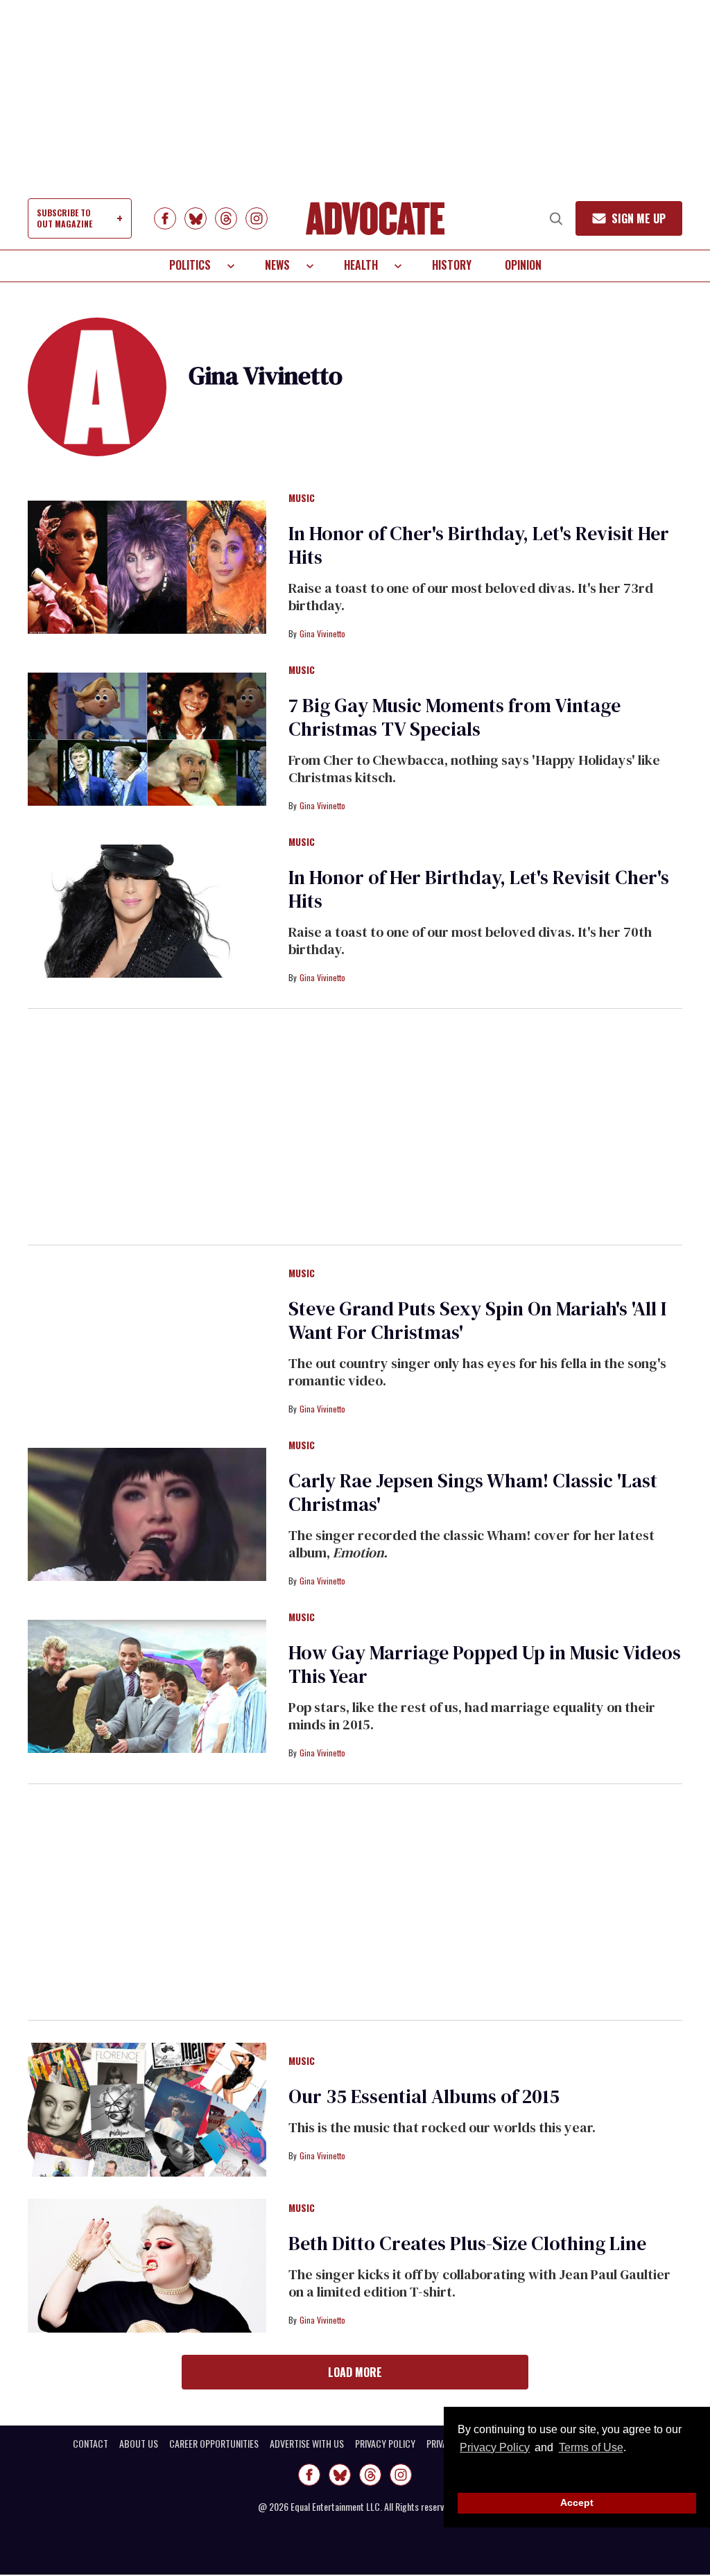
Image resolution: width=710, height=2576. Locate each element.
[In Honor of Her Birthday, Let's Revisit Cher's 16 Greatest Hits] (147, 910)
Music (302, 499)
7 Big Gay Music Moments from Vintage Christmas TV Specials (454, 717)
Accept (577, 2502)
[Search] (556, 218)
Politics (190, 265)
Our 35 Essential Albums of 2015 (424, 2096)
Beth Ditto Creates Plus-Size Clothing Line (467, 2243)
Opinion (523, 265)
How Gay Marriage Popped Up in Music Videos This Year (485, 1664)
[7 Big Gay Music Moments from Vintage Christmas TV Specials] (147, 738)
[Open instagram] (257, 218)
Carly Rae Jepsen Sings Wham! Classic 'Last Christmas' (473, 1492)
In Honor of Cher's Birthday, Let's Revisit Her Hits (479, 545)
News (277, 265)
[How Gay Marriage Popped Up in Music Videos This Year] (147, 1686)
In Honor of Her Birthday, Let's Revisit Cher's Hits (479, 889)
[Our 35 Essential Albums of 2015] (147, 2109)
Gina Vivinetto (322, 633)
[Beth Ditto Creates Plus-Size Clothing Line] (147, 2265)
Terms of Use (591, 2447)
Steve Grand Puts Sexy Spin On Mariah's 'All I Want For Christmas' (477, 1320)
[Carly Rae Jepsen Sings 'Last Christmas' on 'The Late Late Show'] (147, 1514)
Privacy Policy (495, 2447)
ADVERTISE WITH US (307, 2444)
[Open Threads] (226, 218)
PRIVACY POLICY (385, 2444)
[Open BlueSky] (196, 218)
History (452, 265)
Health (361, 265)
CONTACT (90, 2444)
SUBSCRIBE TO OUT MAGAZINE (64, 218)
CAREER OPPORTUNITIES (214, 2444)
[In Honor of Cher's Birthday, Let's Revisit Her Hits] (147, 567)
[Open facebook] (165, 218)
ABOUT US (139, 2444)
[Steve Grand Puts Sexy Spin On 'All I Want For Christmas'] (147, 1342)
